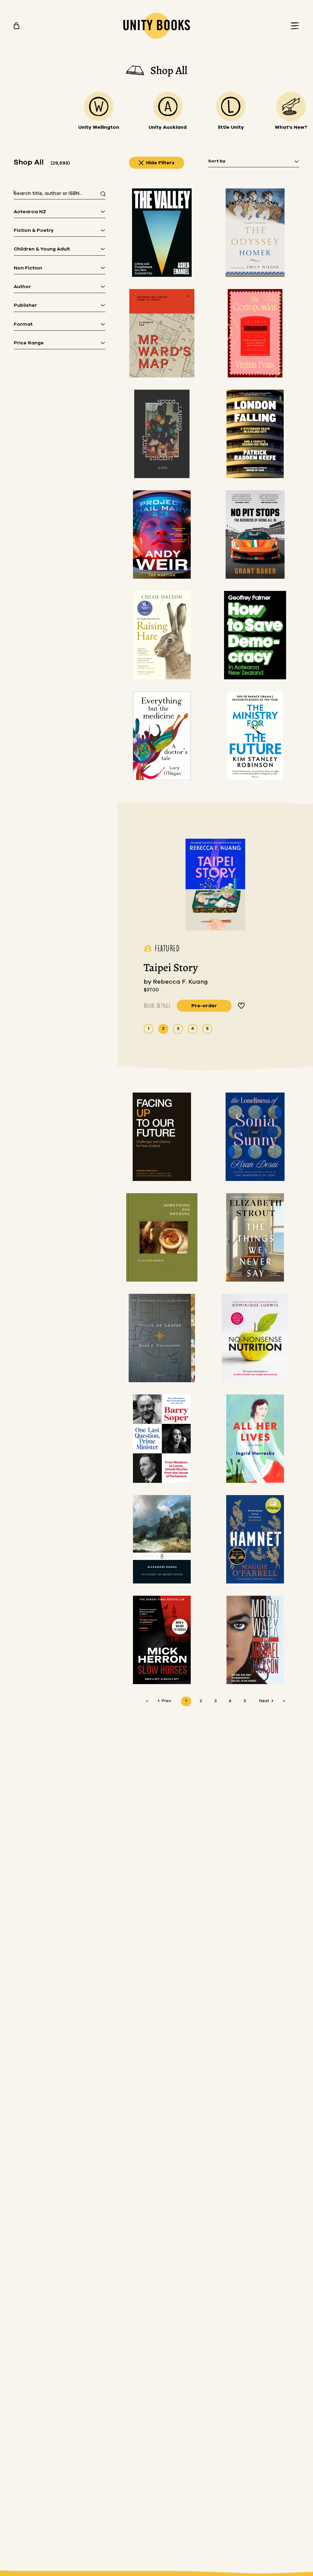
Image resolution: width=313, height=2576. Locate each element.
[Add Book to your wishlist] (241, 1006)
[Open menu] (293, 26)
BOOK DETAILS (157, 1006)
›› (284, 1701)
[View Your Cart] (17, 26)
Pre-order (204, 1006)
